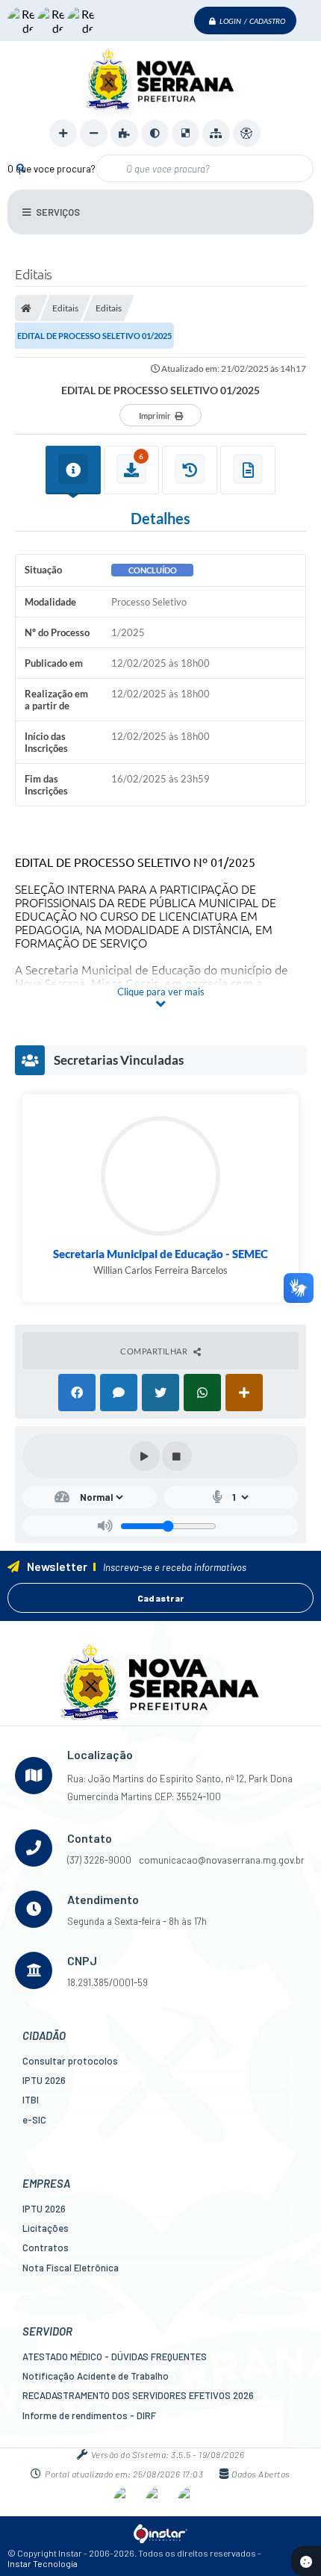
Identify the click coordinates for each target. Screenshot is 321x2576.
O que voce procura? (52, 169)
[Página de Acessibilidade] (247, 133)
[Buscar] (21, 168)
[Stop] (177, 1456)
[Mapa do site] (216, 133)
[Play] (145, 1456)
